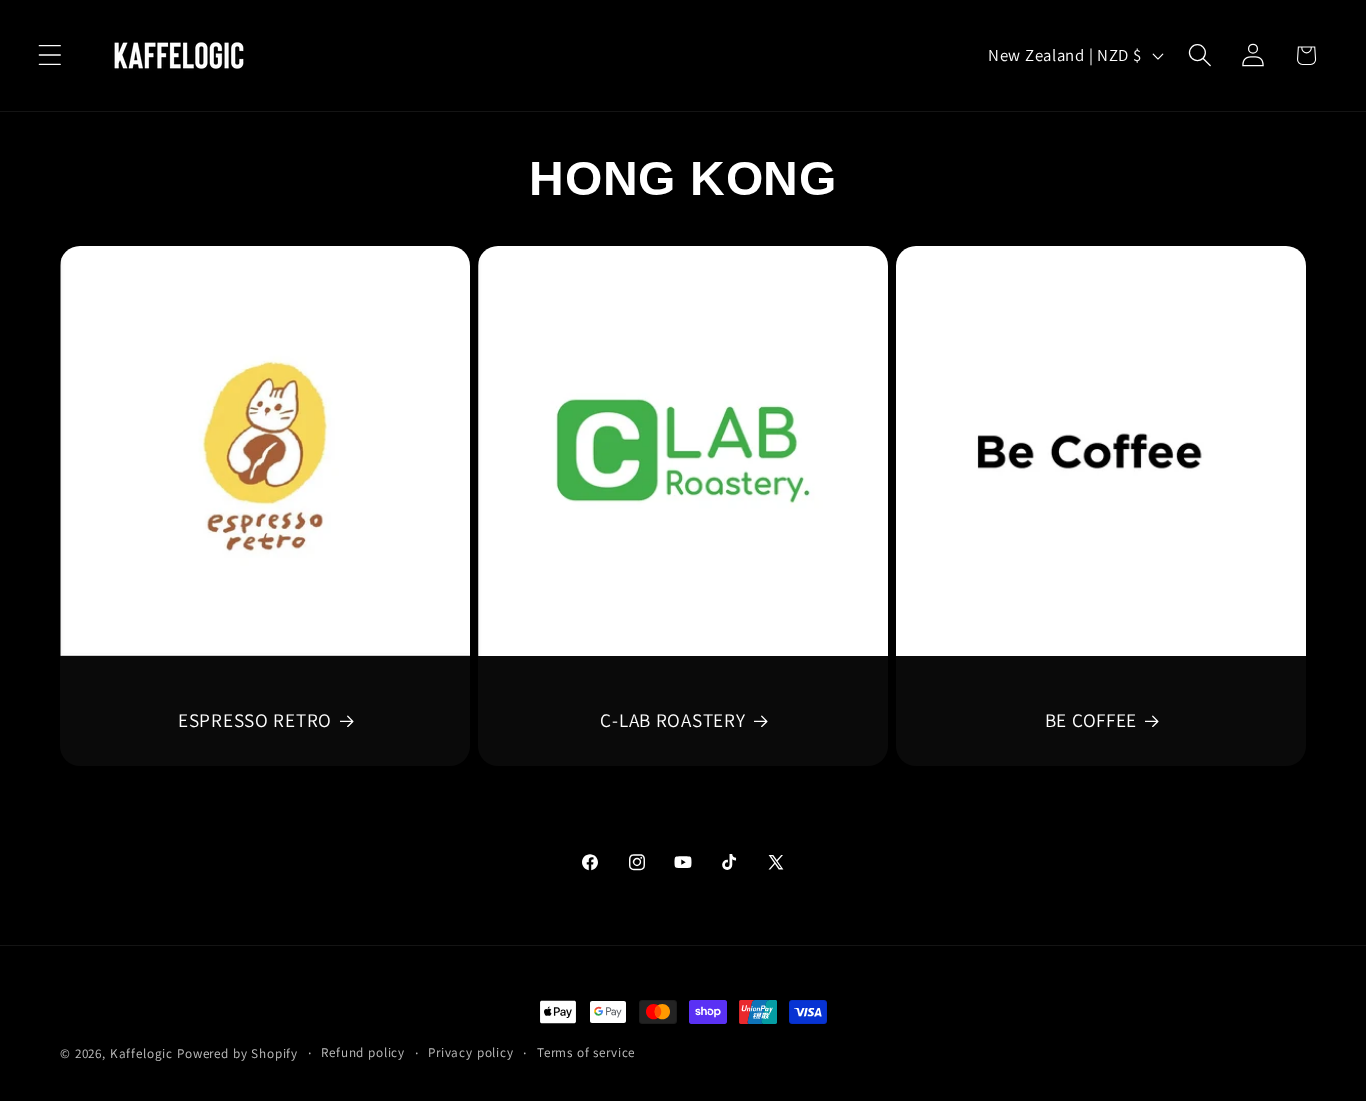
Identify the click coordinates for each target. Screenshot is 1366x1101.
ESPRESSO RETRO (255, 720)
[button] (50, 55)
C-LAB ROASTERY (672, 720)
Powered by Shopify (237, 1053)
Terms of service (586, 1052)
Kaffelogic (141, 1053)
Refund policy (363, 1052)
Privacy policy (471, 1052)
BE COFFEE (1091, 720)
